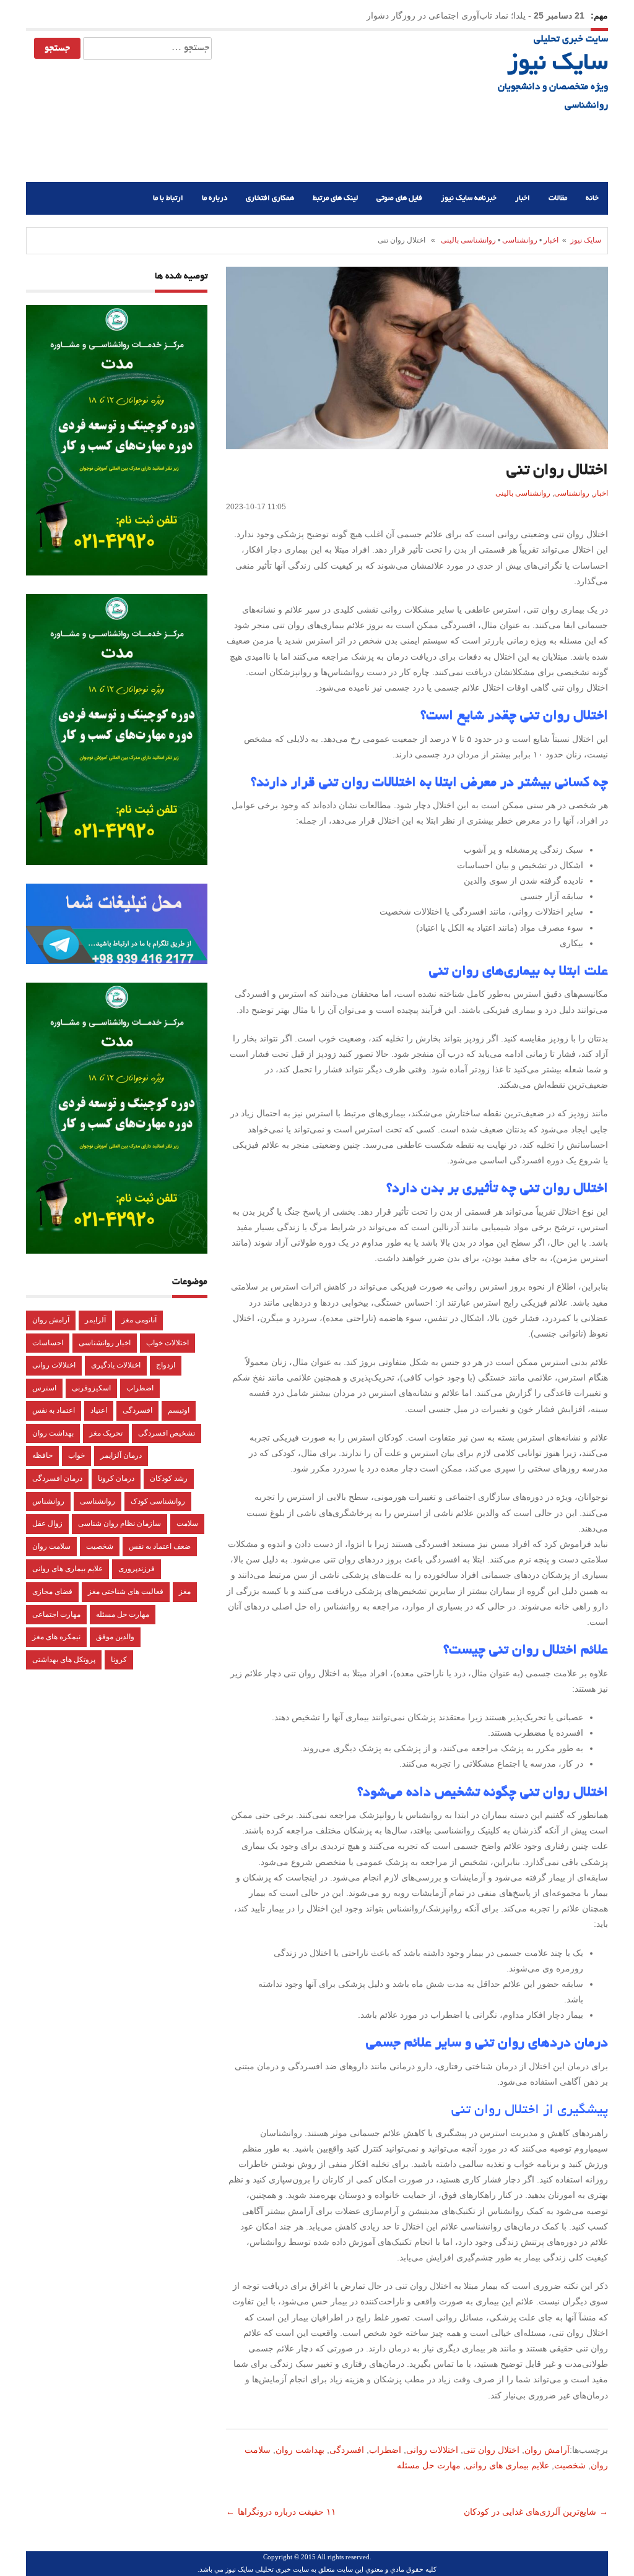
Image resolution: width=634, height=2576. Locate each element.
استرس (44, 1388)
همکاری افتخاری (270, 198)
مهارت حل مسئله (429, 2465)
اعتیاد (99, 1410)
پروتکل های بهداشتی (64, 1660)
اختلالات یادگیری (116, 1365)
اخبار (523, 198)
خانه (592, 198)
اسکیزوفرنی (91, 1388)
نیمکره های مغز (56, 1637)
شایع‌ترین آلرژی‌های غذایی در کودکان (529, 2512)
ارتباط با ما (168, 198)
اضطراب (385, 2450)
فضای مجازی (52, 1592)
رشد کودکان (169, 1478)
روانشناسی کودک (158, 1501)
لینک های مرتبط (335, 198)
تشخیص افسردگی (167, 1433)
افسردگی (347, 2450)
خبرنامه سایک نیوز (469, 198)
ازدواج (166, 1365)
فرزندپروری (137, 1569)
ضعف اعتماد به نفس (160, 1546)
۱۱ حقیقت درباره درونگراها (288, 2512)
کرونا (119, 1660)
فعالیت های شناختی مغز (126, 1592)
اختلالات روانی (432, 2450)
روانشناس (48, 1501)
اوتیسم (179, 1410)
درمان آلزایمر (121, 1455)
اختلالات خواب (167, 1343)
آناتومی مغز (139, 1320)
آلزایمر (95, 1320)
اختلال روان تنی (491, 2450)
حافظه (42, 1455)
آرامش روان (547, 2450)
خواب (76, 1455)
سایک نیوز (558, 64)
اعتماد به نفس (54, 1410)
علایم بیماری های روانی (507, 2465)
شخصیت (570, 2465)
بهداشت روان (300, 2450)
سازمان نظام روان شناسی (119, 1523)
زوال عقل (47, 1523)
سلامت (187, 1523)
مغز (185, 1592)
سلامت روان (51, 1546)
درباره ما (215, 198)
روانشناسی (520, 240)
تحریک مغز (106, 1433)
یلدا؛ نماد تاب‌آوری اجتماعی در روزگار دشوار (446, 15)
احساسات (48, 1343)
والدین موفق (115, 1637)
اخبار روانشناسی (105, 1343)
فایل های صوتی (399, 198)
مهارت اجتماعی (56, 1614)
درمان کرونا (116, 1478)
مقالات (558, 198)
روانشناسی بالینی (468, 240)
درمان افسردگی (57, 1478)
